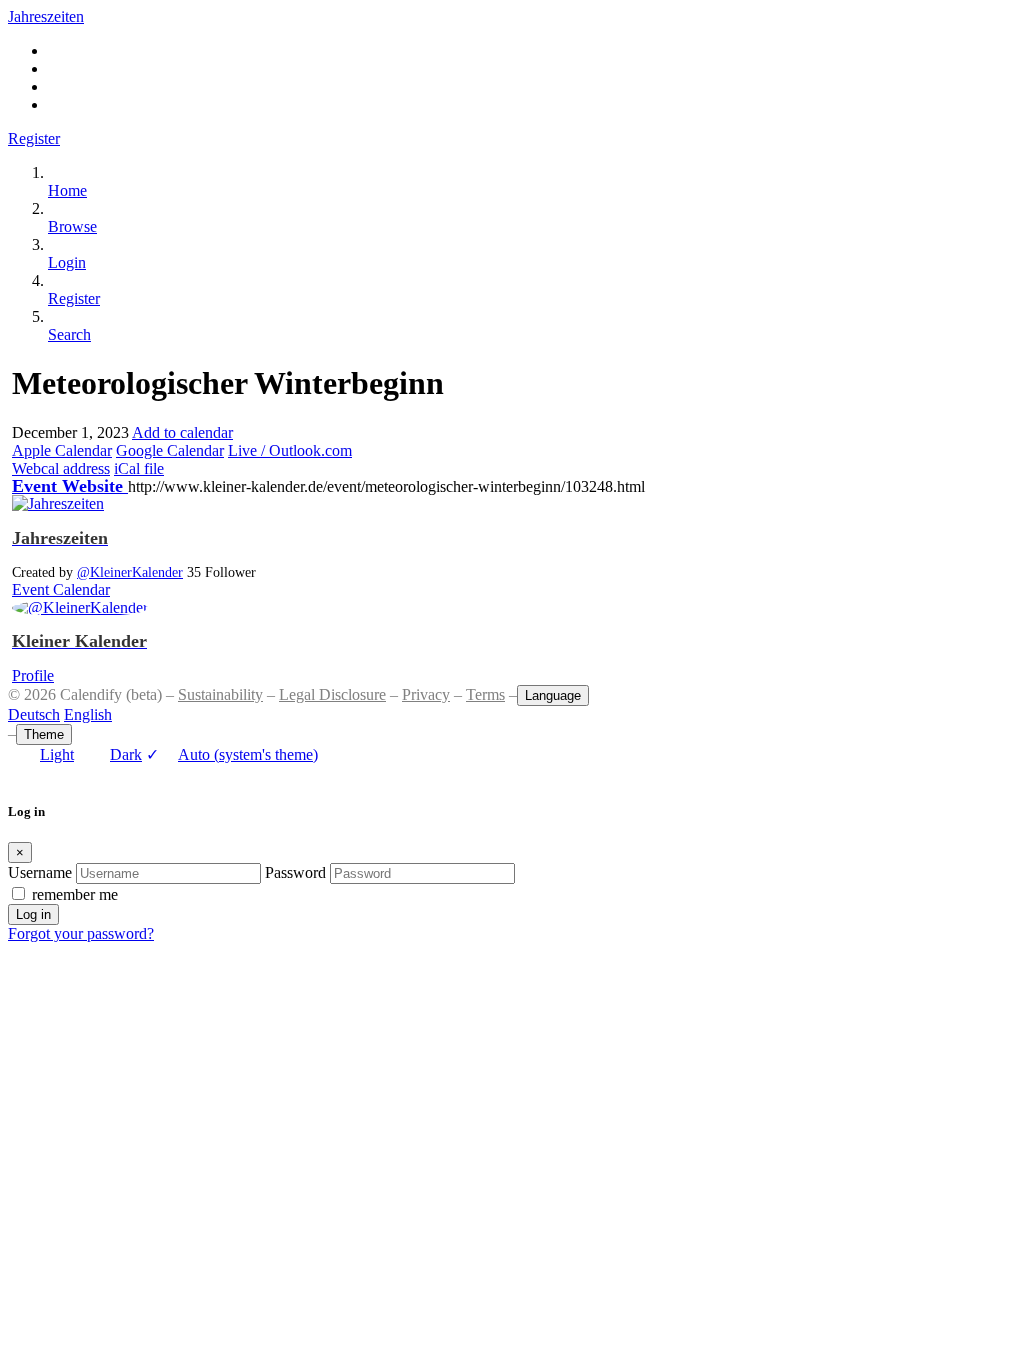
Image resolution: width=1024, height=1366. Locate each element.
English (88, 714)
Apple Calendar (62, 450)
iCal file (139, 468)
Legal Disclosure (332, 694)
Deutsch (34, 714)
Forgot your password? (81, 933)
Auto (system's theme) (232, 754)
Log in (33, 914)
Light (57, 754)
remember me (75, 894)
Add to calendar (182, 432)
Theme (44, 734)
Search (69, 334)
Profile (33, 675)
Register (34, 138)
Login (67, 262)
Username (40, 872)
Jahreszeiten (46, 16)
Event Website (70, 486)
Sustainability (220, 694)
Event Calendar (61, 589)
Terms (485, 694)
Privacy (426, 694)
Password (295, 872)
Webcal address (61, 468)
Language (553, 695)
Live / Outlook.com (290, 450)
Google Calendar (170, 450)
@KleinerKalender (130, 572)
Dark (126, 754)
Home (67, 190)
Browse (72, 226)
